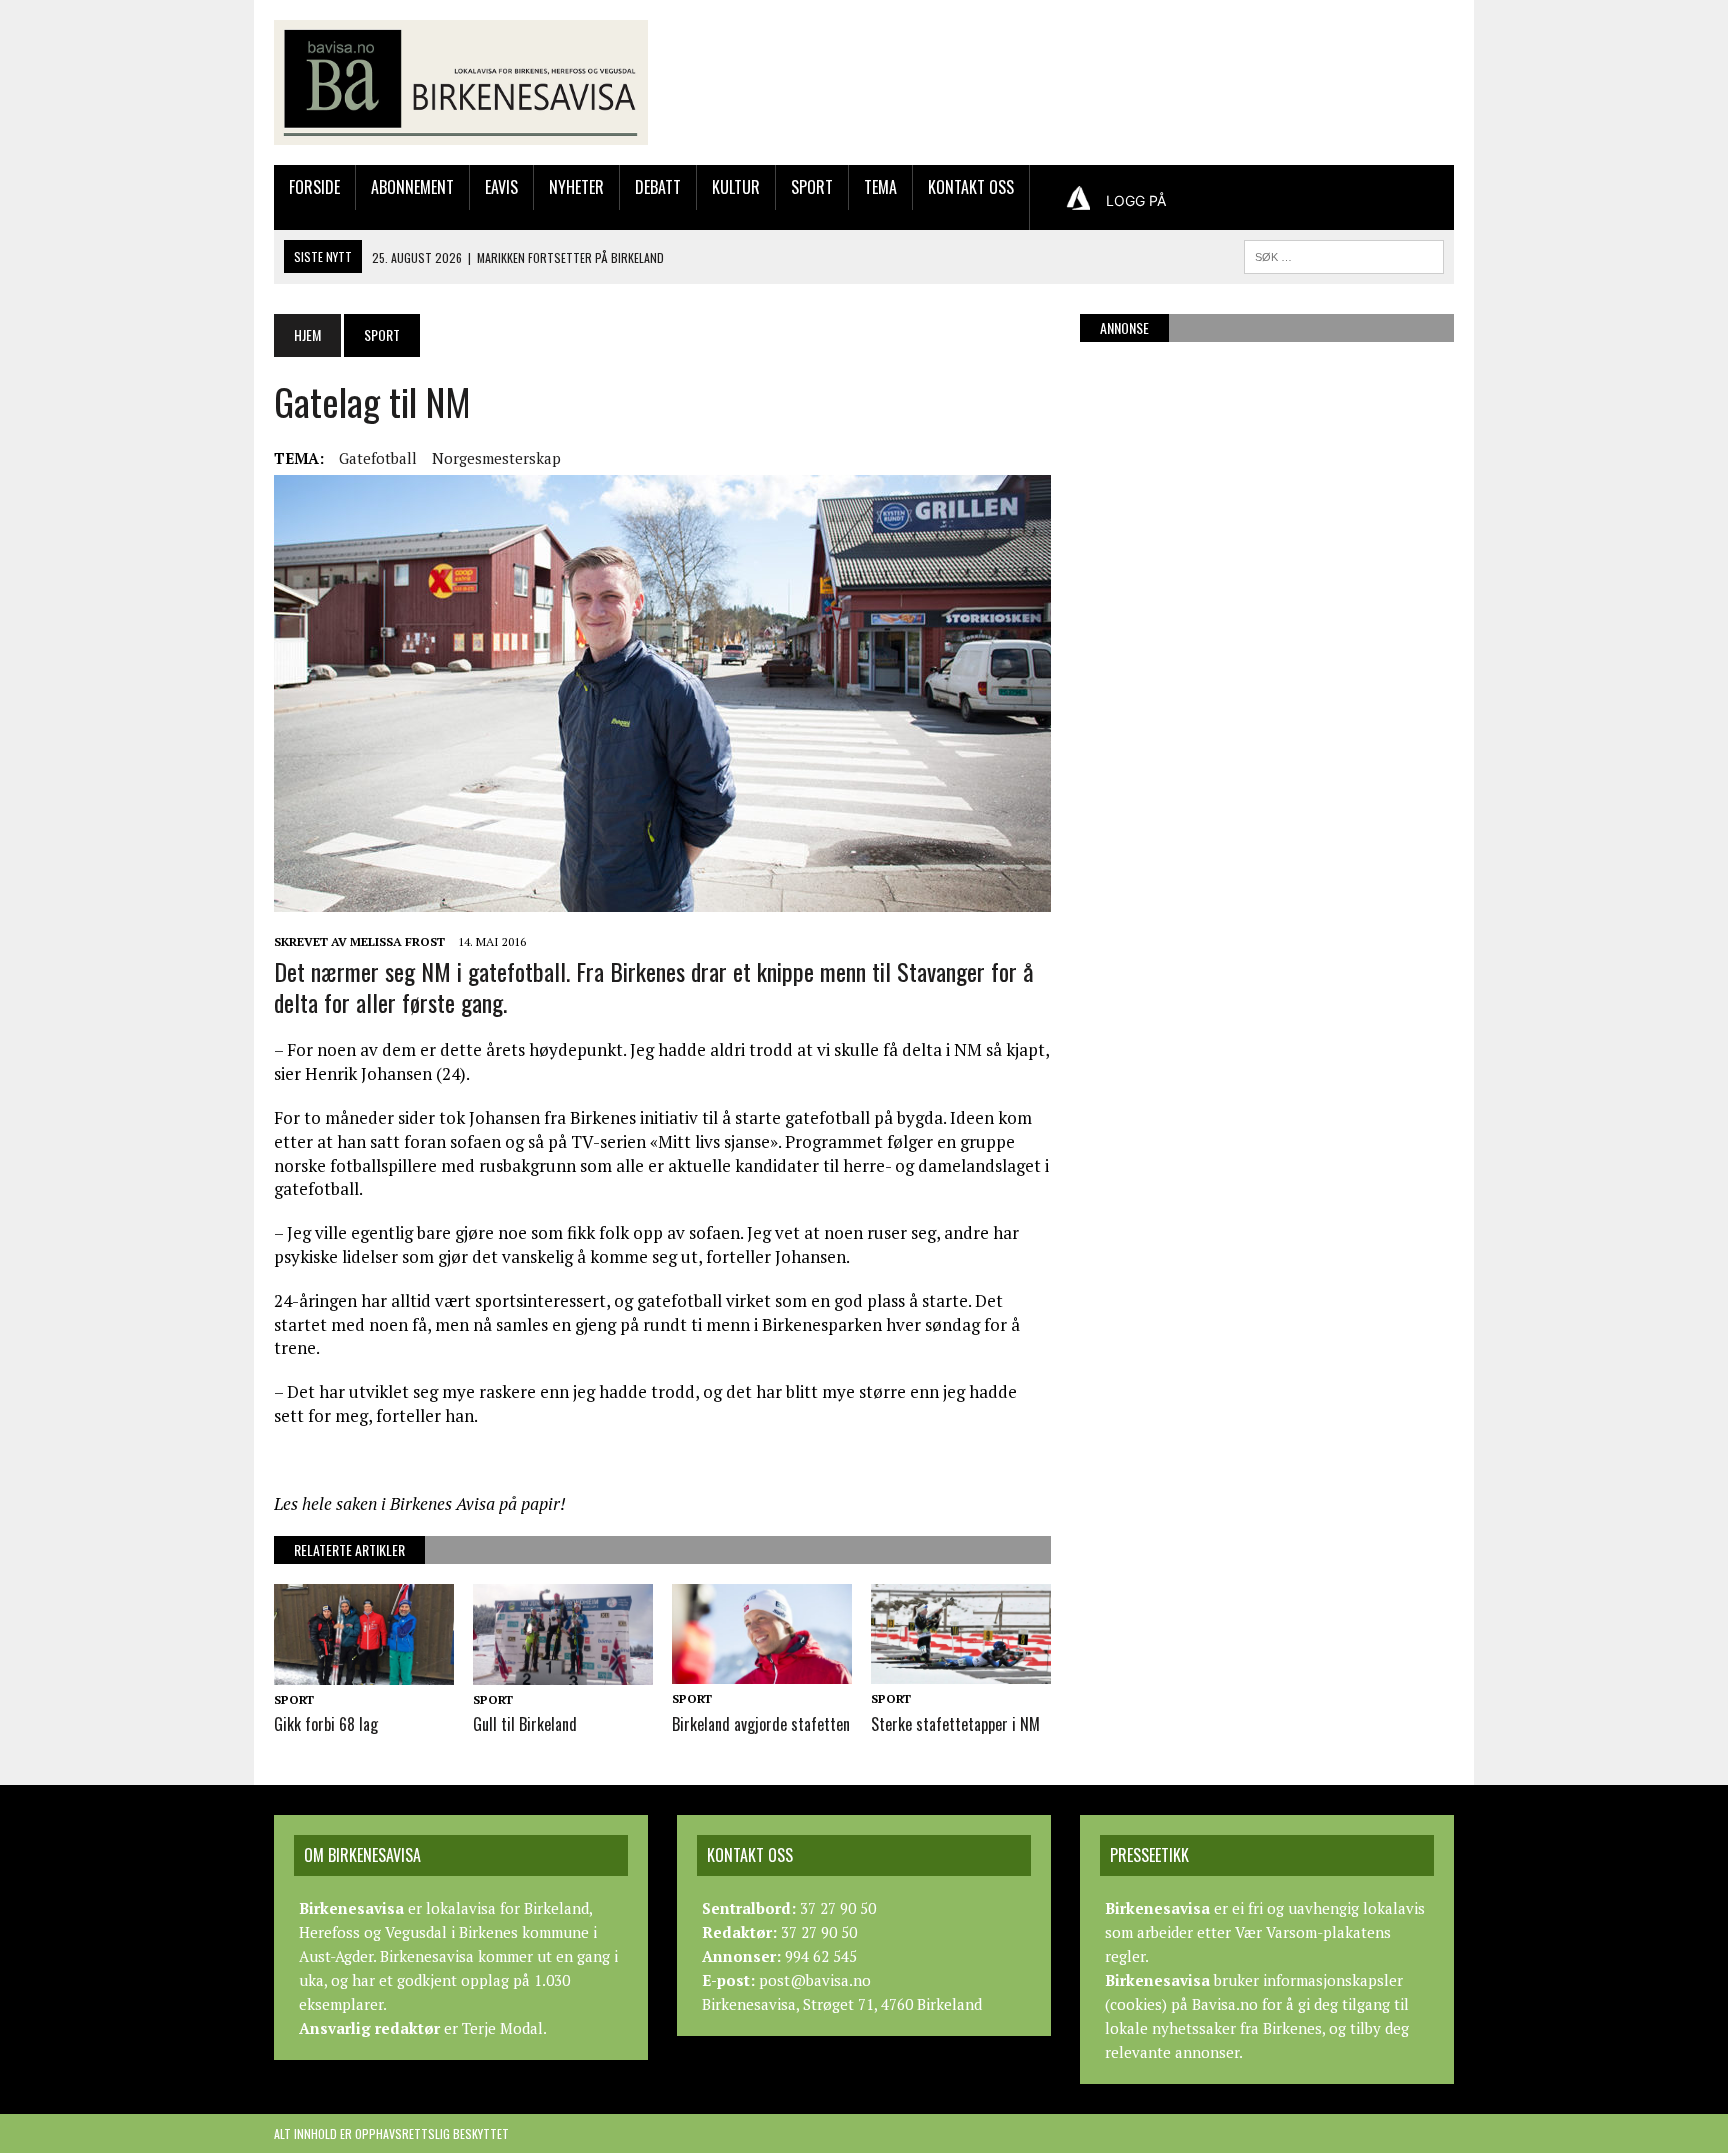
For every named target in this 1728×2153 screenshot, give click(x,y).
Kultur (736, 187)
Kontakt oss (971, 187)
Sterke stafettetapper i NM (955, 1724)
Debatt (658, 187)
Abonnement (412, 187)
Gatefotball (378, 458)
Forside (314, 187)
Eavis (501, 187)
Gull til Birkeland (525, 1724)
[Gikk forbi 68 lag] (364, 1671)
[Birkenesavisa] (461, 82)
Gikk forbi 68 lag (326, 1724)
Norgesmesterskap (496, 458)
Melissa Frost (397, 941)
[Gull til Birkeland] (563, 1671)
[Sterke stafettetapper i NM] (961, 1671)
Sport (812, 187)
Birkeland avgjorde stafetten (761, 1724)
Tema (880, 187)
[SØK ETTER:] (1344, 254)
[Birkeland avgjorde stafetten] (762, 1671)
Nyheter (576, 187)
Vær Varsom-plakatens (1313, 1932)
